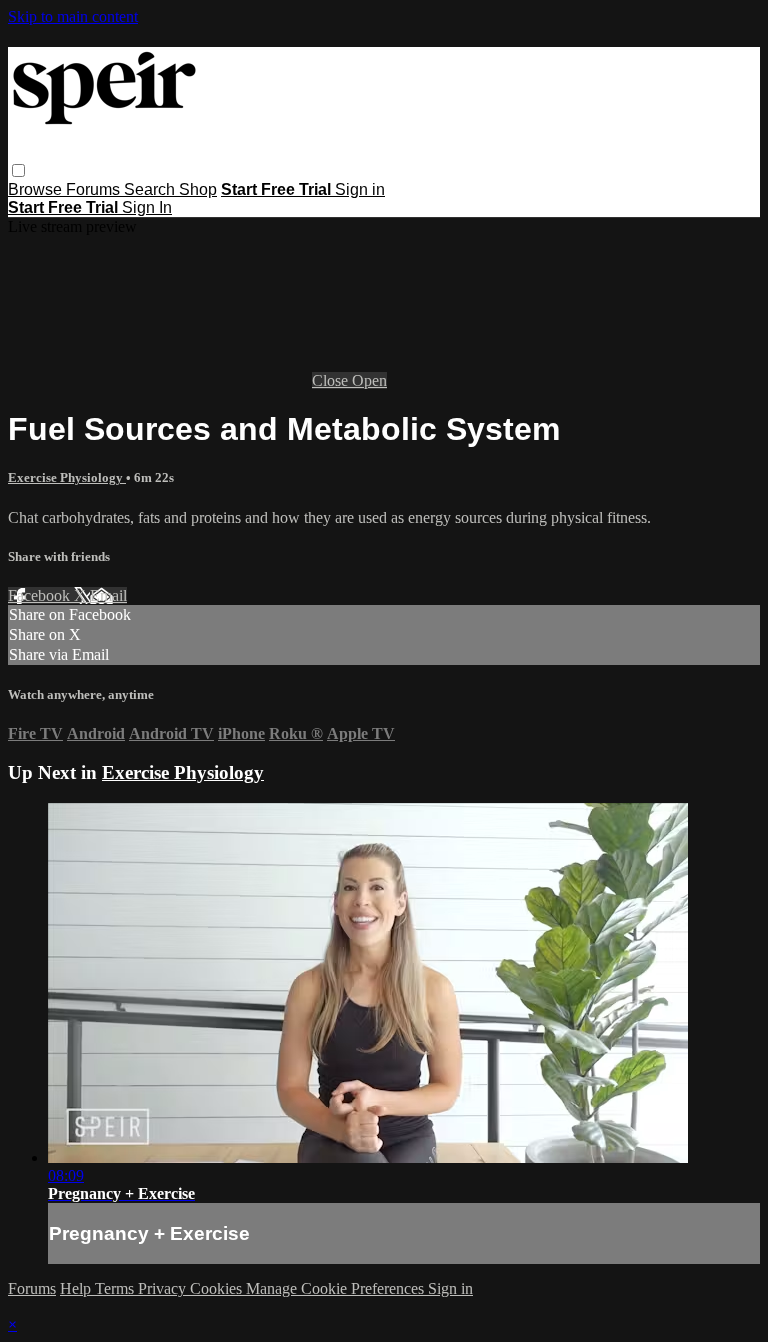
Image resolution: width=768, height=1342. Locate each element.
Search (151, 189)
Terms (116, 1288)
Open (369, 380)
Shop (198, 189)
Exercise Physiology (67, 477)
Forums (95, 189)
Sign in (360, 189)
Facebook (41, 595)
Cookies (218, 1288)
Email (108, 595)
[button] (18, 170)
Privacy (164, 1288)
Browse (37, 189)
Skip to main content (73, 16)
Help (77, 1288)
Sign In (147, 207)
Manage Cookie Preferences (337, 1288)
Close (332, 380)
